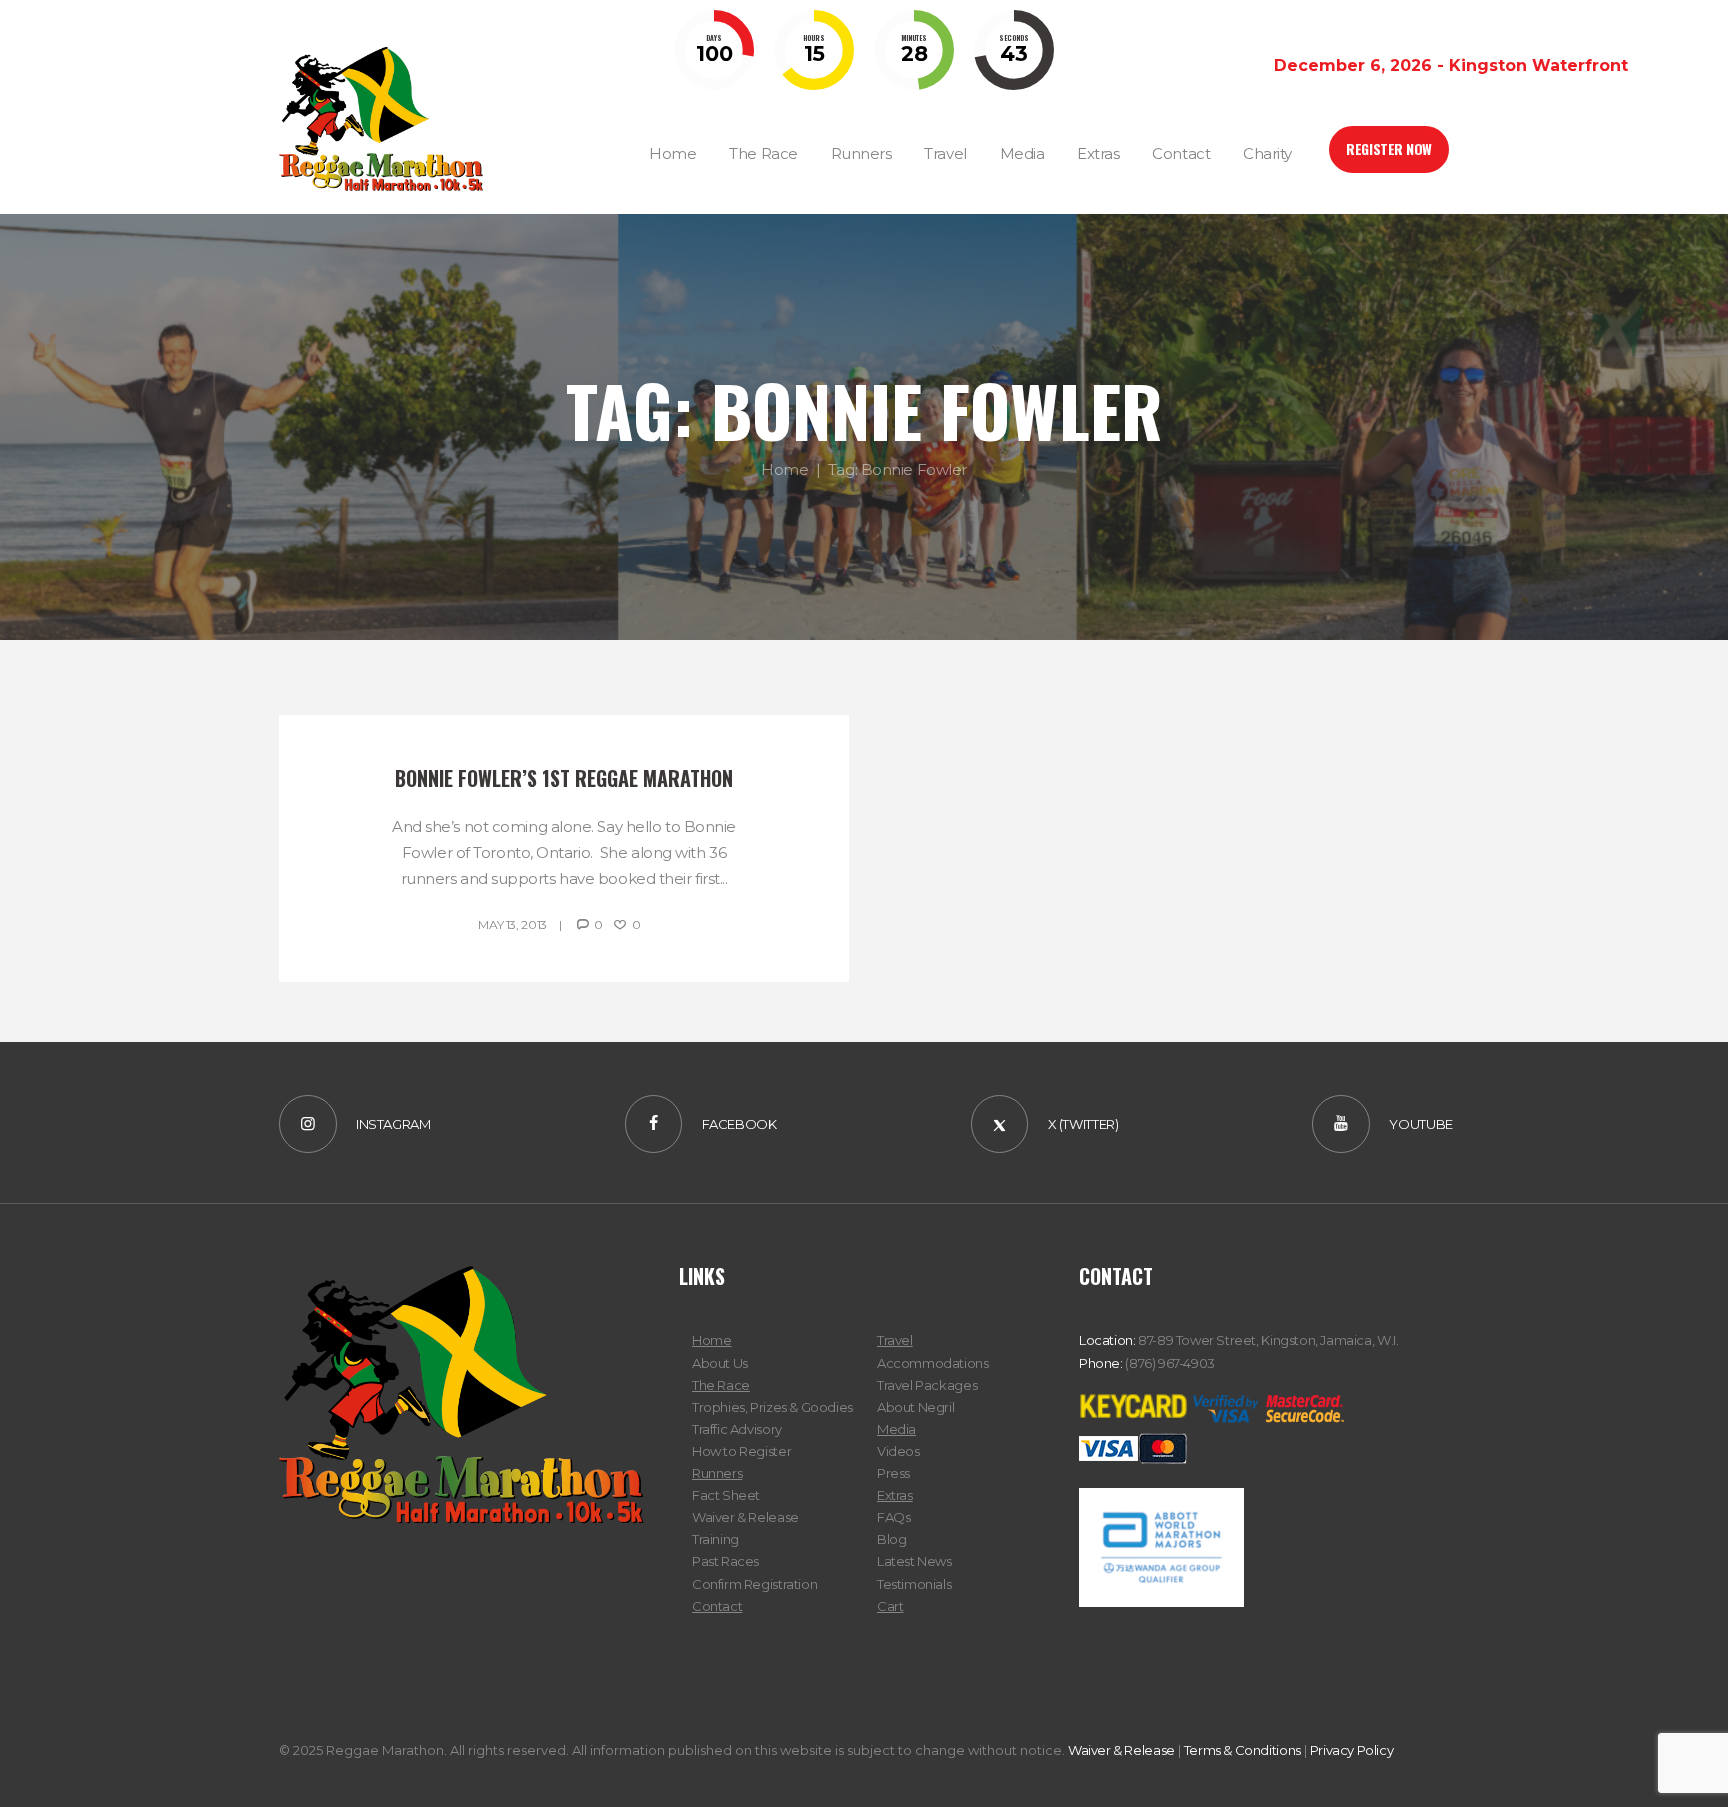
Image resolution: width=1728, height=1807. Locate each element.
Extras (895, 1495)
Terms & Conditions (1242, 1750)
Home (784, 469)
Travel (895, 1340)
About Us (720, 1363)
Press (893, 1473)
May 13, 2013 (512, 924)
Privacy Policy (1352, 1750)
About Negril (915, 1407)
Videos (898, 1451)
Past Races (725, 1561)
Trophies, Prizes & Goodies (772, 1407)
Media (896, 1429)
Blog (891, 1539)
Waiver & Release (745, 1517)
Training (715, 1539)
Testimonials (914, 1584)
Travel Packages (927, 1385)
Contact (717, 1606)
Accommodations (933, 1363)
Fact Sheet (726, 1495)
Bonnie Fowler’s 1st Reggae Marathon (564, 778)
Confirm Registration (754, 1584)
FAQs (893, 1517)
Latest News (914, 1561)
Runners (717, 1473)
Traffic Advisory (737, 1429)
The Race (721, 1385)
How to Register (741, 1451)
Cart (890, 1606)
